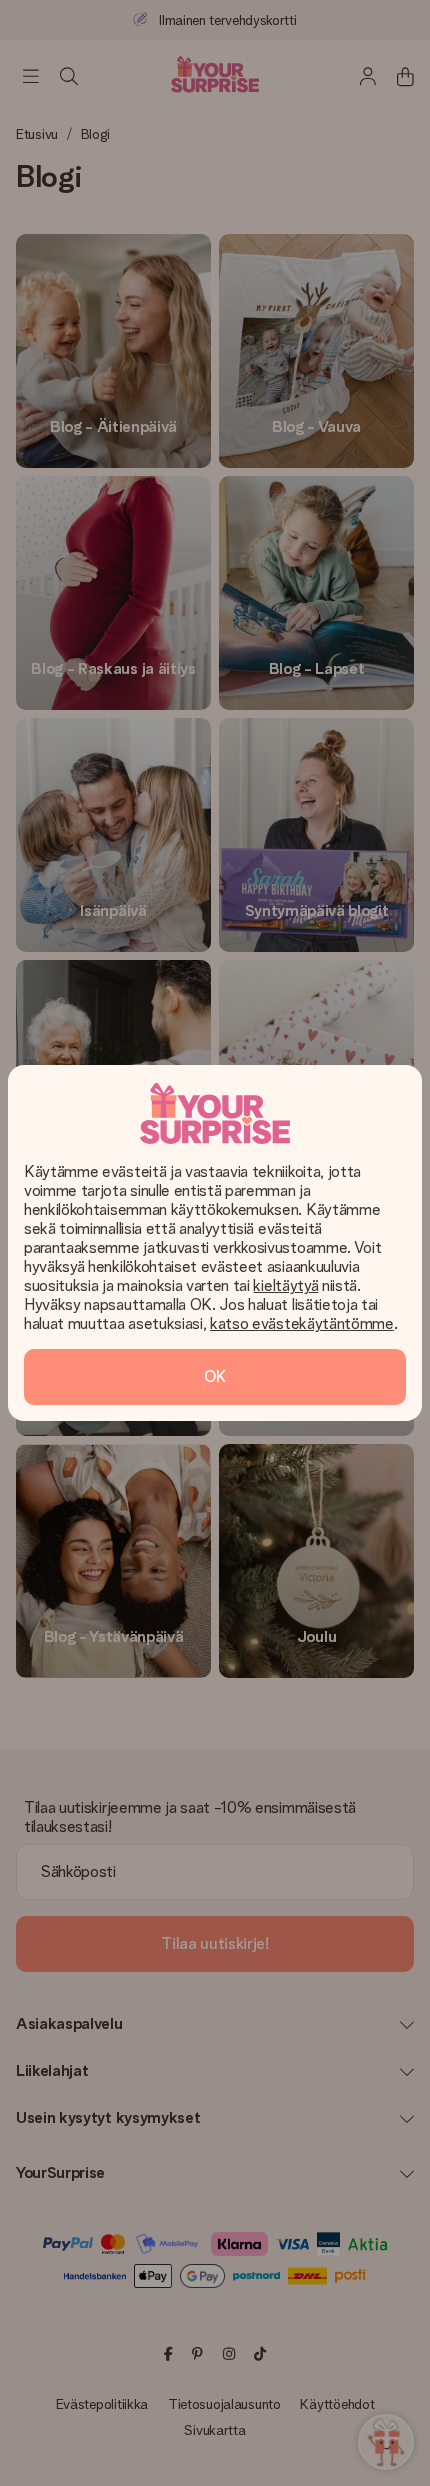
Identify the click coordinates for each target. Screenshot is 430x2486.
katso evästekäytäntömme (302, 1323)
